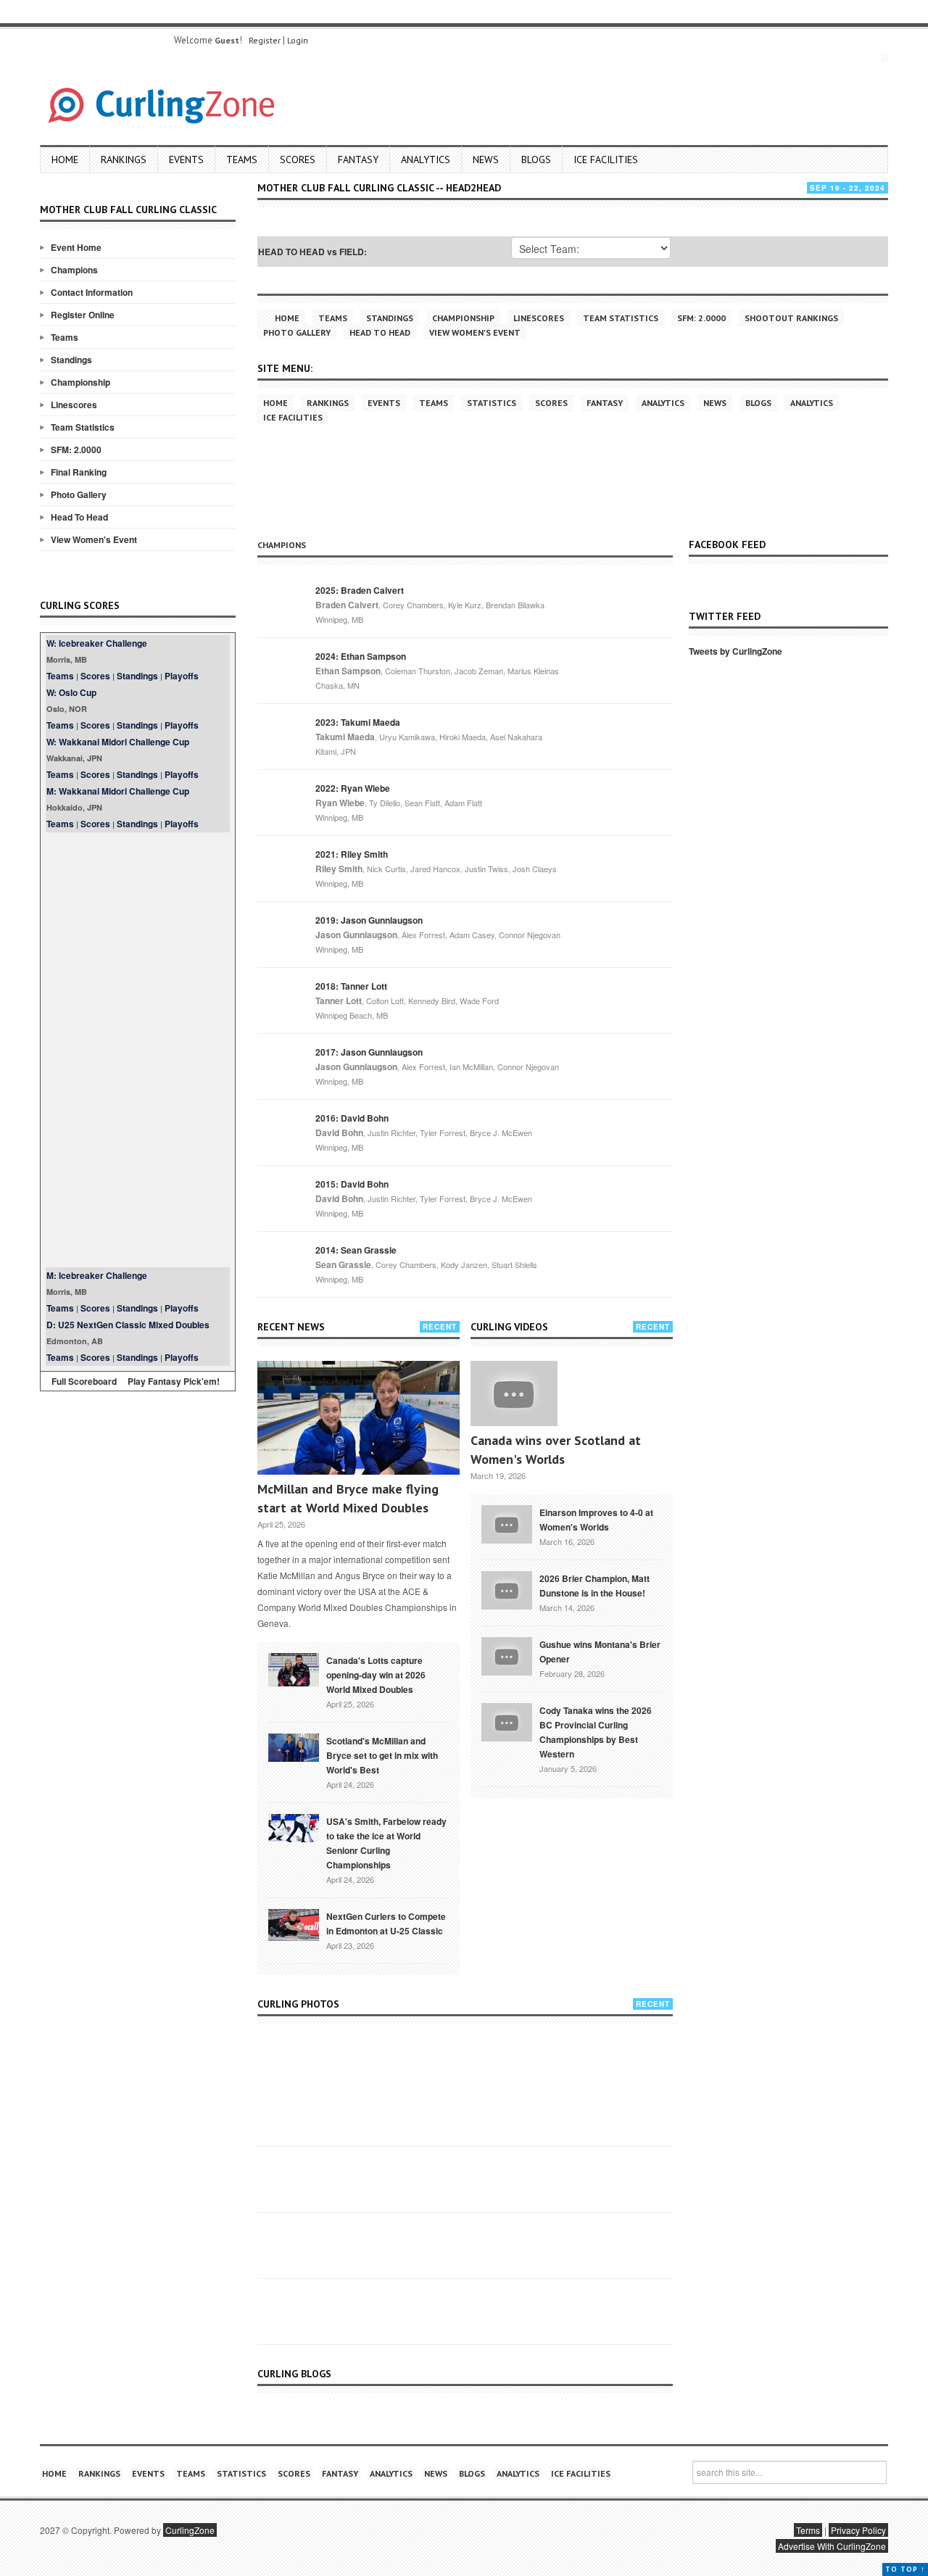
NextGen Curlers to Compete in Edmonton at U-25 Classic (386, 1923)
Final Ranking (79, 472)
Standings (71, 360)
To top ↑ (905, 2569)
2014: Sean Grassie (356, 1250)
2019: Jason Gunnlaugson (369, 920)
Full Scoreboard (84, 1381)
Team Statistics (83, 427)
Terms (808, 2530)
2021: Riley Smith (352, 854)
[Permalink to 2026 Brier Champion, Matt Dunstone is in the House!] (507, 1589)
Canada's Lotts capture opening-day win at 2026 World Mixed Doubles (376, 1675)
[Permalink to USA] (294, 1827)
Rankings (124, 160)
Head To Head (79, 517)
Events (186, 160)
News (486, 160)
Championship (80, 382)
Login (298, 40)
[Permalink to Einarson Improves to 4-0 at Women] (507, 1523)
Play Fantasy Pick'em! (174, 1381)
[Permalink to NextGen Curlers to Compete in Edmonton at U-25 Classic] (294, 1923)
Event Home (76, 247)
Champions (74, 270)
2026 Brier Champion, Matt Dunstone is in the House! (594, 1586)
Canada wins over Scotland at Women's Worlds (556, 1450)
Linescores (74, 405)
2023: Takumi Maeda (358, 722)
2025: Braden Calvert (360, 590)
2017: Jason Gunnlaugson (369, 1052)
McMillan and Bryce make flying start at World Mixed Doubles (348, 1498)
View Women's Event (94, 539)
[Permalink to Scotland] (294, 1747)
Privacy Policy (858, 2530)
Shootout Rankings (791, 318)
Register (265, 40)
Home (65, 160)
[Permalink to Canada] (294, 1668)
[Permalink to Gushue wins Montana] (507, 1654)
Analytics (426, 160)
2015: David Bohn (352, 1184)
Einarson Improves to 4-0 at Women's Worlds (596, 1520)
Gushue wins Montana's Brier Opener (600, 1652)
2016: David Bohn (352, 1118)
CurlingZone (190, 2530)
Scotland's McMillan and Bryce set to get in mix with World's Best (382, 1755)
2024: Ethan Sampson (361, 656)
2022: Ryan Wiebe (353, 788)
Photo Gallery (79, 494)
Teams (242, 160)
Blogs (536, 160)
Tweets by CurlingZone (736, 651)
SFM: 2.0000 (76, 450)
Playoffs (182, 676)
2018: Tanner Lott (351, 986)
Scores (298, 160)
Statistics (492, 403)
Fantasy (358, 160)
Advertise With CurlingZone (832, 2546)
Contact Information (92, 292)
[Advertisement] (138, 1050)
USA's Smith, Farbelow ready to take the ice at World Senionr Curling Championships (386, 1843)
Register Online (83, 315)
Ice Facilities (606, 160)
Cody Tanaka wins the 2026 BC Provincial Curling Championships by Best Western (596, 1732)
